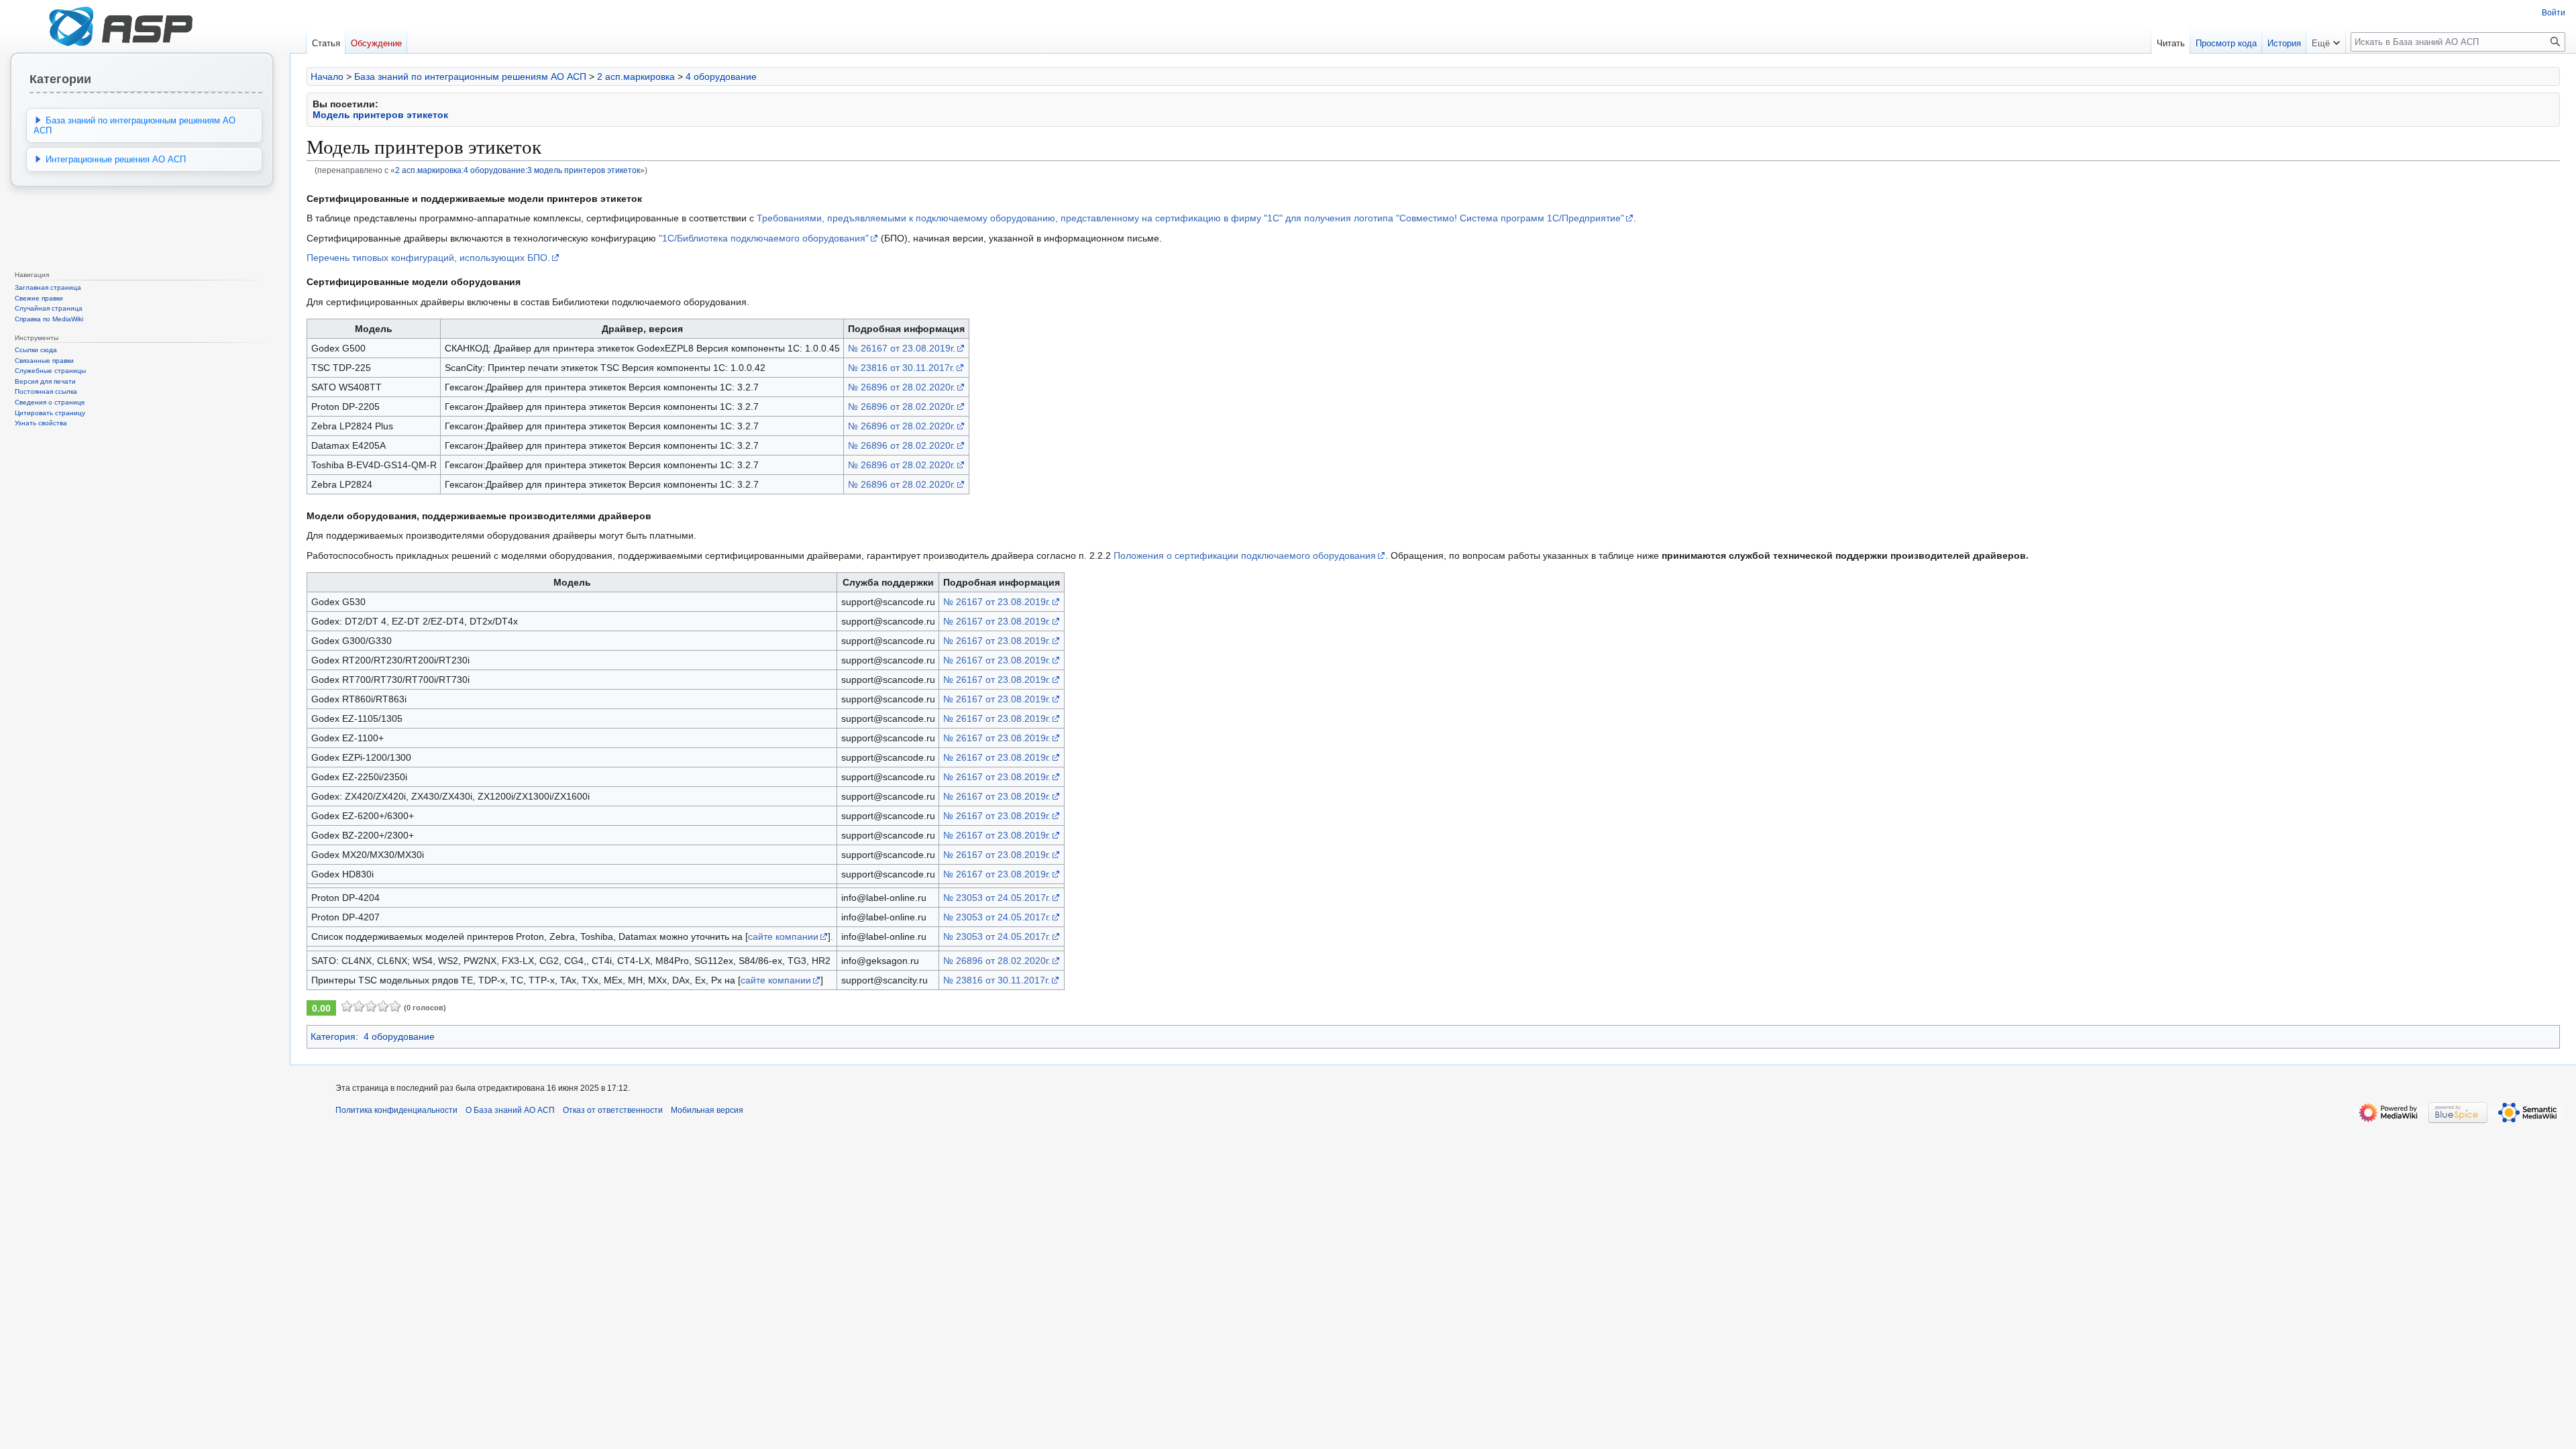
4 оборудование (721, 76)
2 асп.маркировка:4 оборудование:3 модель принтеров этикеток (518, 170)
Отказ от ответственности (613, 1110)
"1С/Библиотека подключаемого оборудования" (764, 238)
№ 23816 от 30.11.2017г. (901, 368)
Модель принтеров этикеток (380, 115)
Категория (333, 1036)
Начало (327, 76)
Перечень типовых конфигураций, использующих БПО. (428, 258)
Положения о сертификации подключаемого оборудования (1245, 555)
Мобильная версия (707, 1110)
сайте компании (783, 936)
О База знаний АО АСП (510, 1110)
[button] (2326, 40)
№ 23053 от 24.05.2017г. (997, 898)
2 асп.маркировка (636, 76)
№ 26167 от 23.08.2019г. (902, 348)
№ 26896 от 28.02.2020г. (902, 387)
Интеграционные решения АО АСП (116, 159)
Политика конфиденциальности (396, 1110)
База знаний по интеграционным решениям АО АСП (470, 76)
